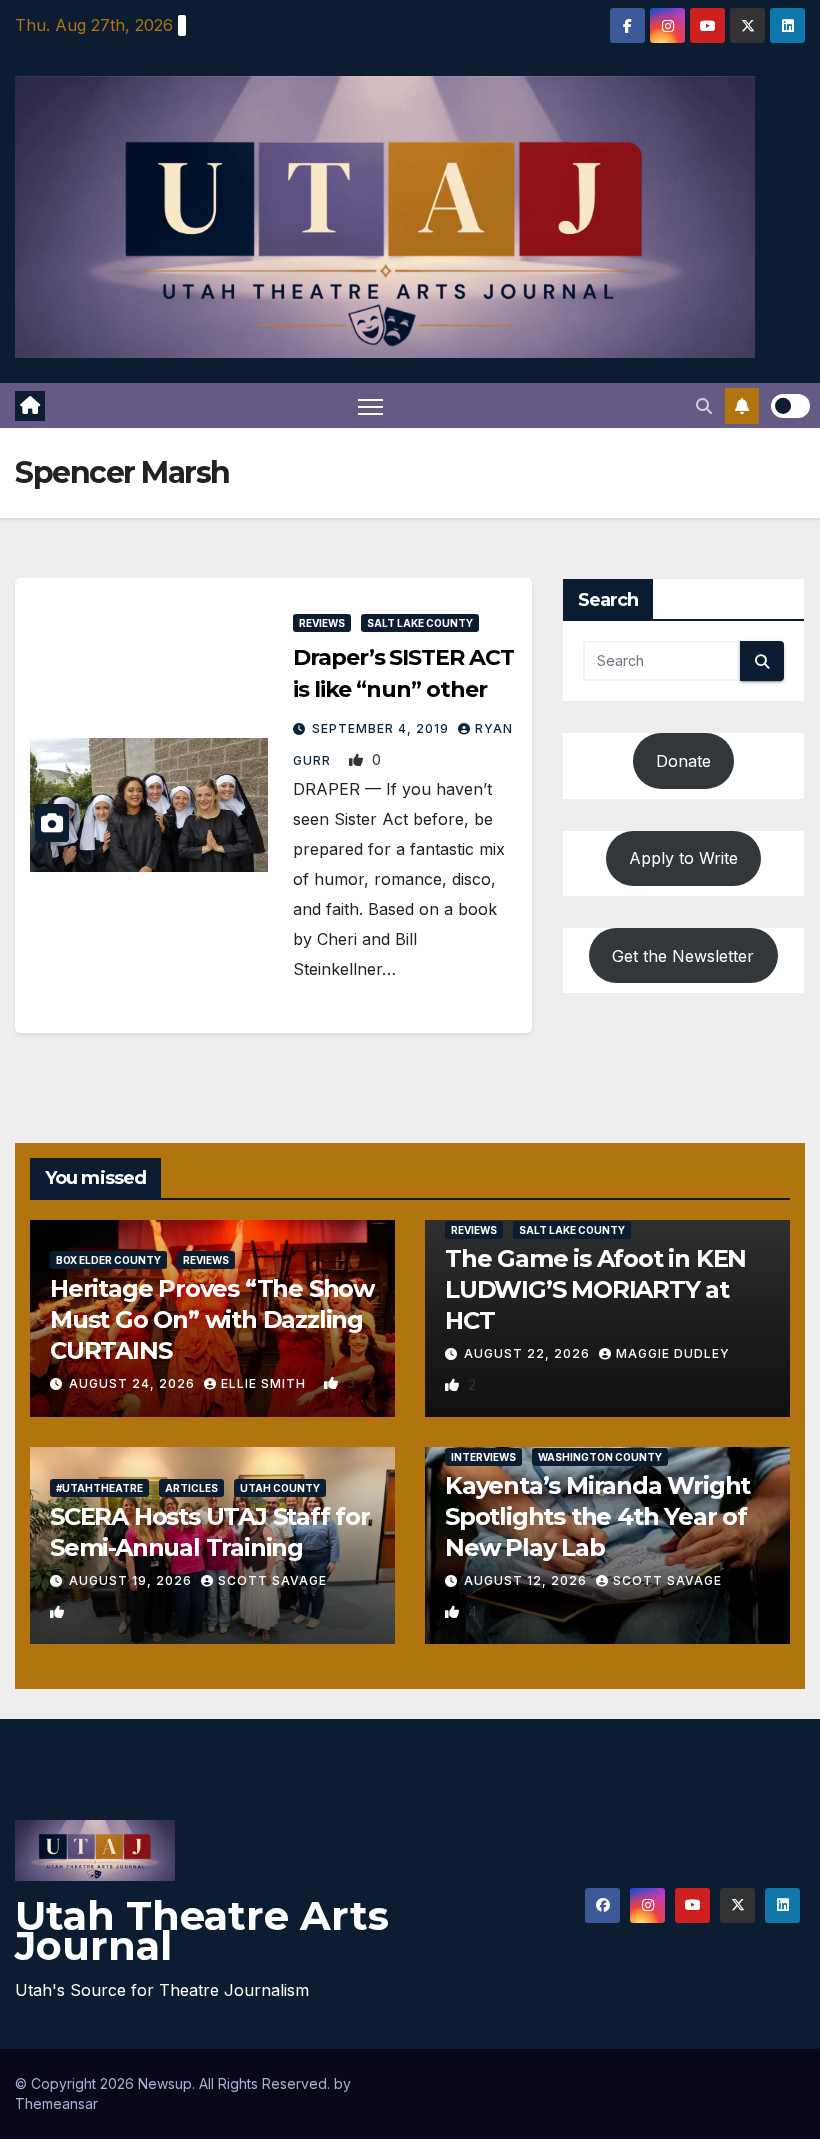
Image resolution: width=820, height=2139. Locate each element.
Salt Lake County (420, 623)
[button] (704, 406)
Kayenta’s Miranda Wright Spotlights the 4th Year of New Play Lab (597, 1516)
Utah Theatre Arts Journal (202, 1930)
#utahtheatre (99, 1488)
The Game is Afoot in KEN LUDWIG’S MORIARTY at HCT (595, 1289)
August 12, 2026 (527, 1580)
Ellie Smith (265, 1383)
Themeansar (56, 2103)
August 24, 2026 (134, 1383)
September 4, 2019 (382, 728)
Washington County (600, 1457)
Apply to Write (683, 858)
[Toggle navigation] (370, 405)
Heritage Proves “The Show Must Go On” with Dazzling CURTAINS (212, 1319)
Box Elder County (108, 1260)
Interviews (483, 1457)
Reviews (322, 623)
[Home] (30, 406)
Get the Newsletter (683, 956)
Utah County (280, 1488)
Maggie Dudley (673, 1353)
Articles (191, 1488)
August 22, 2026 (529, 1353)
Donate (683, 761)
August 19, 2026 (132, 1580)
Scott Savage (272, 1580)
